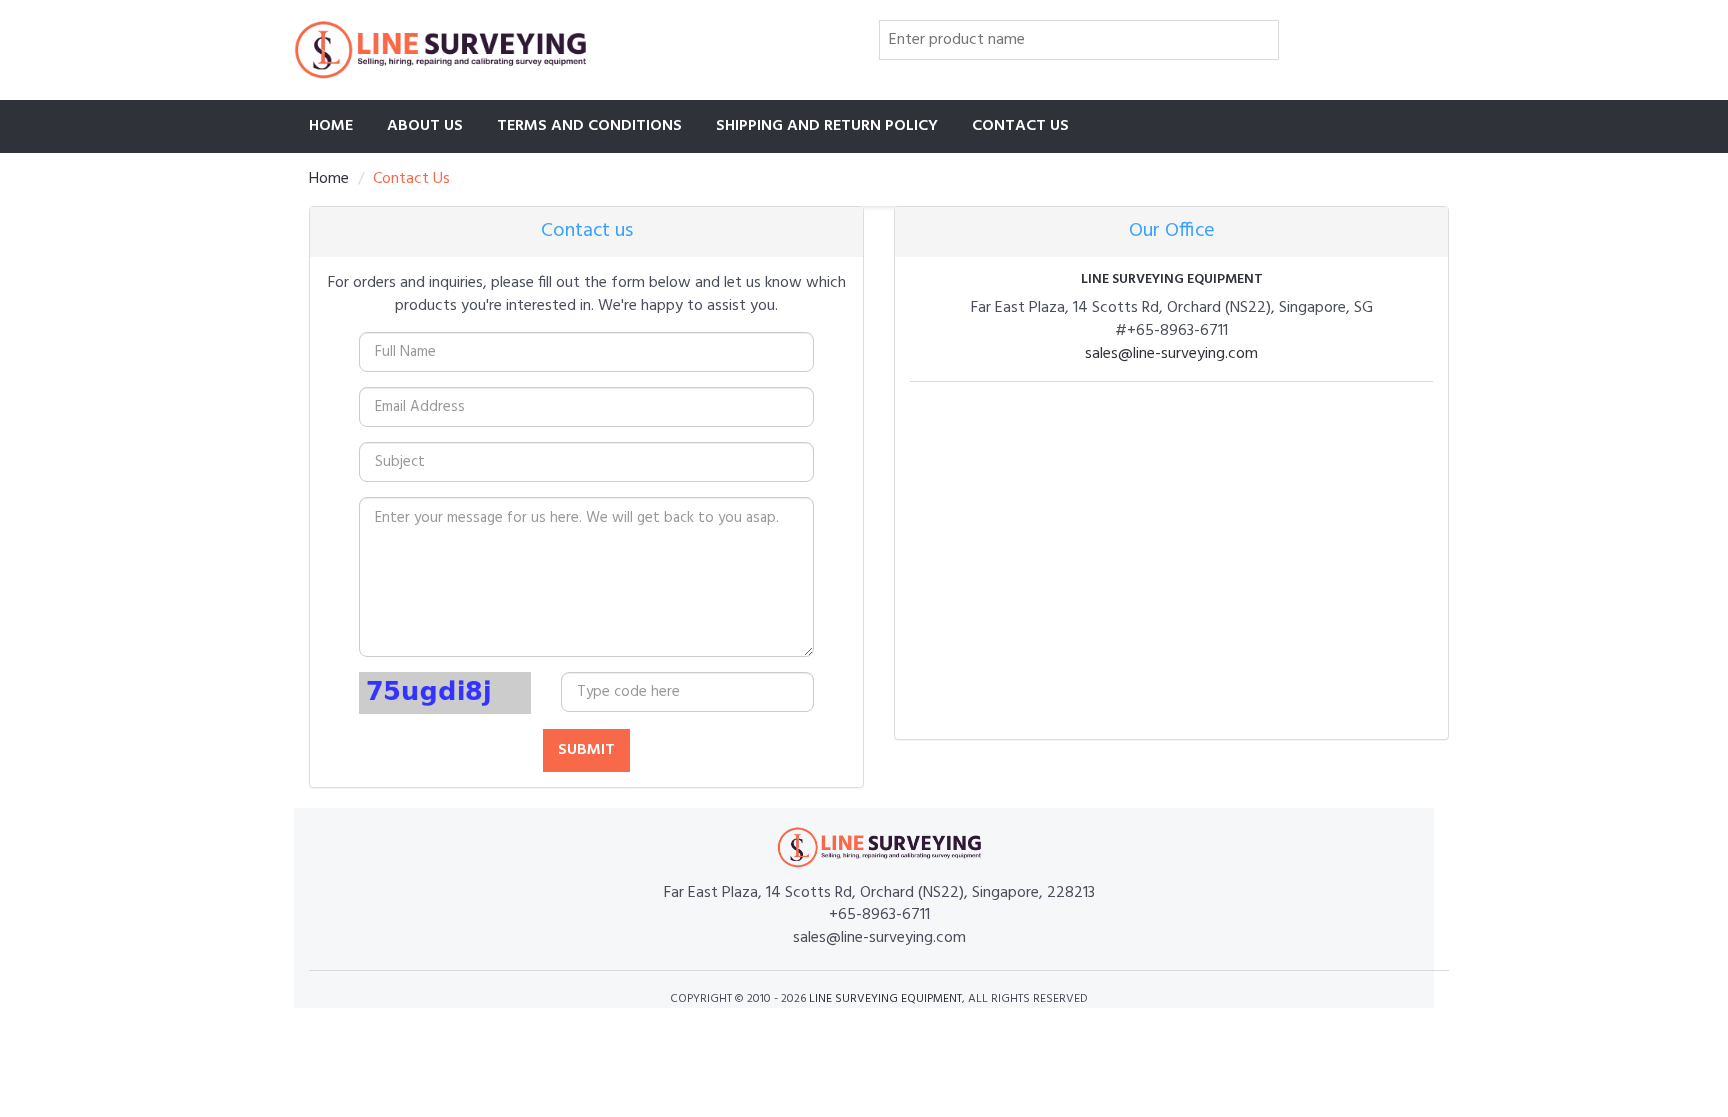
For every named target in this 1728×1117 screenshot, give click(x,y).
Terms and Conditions (589, 126)
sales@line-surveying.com (1171, 354)
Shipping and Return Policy (827, 126)
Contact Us (1020, 126)
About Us (425, 126)
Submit (586, 750)
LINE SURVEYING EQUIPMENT (885, 999)
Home (331, 126)
